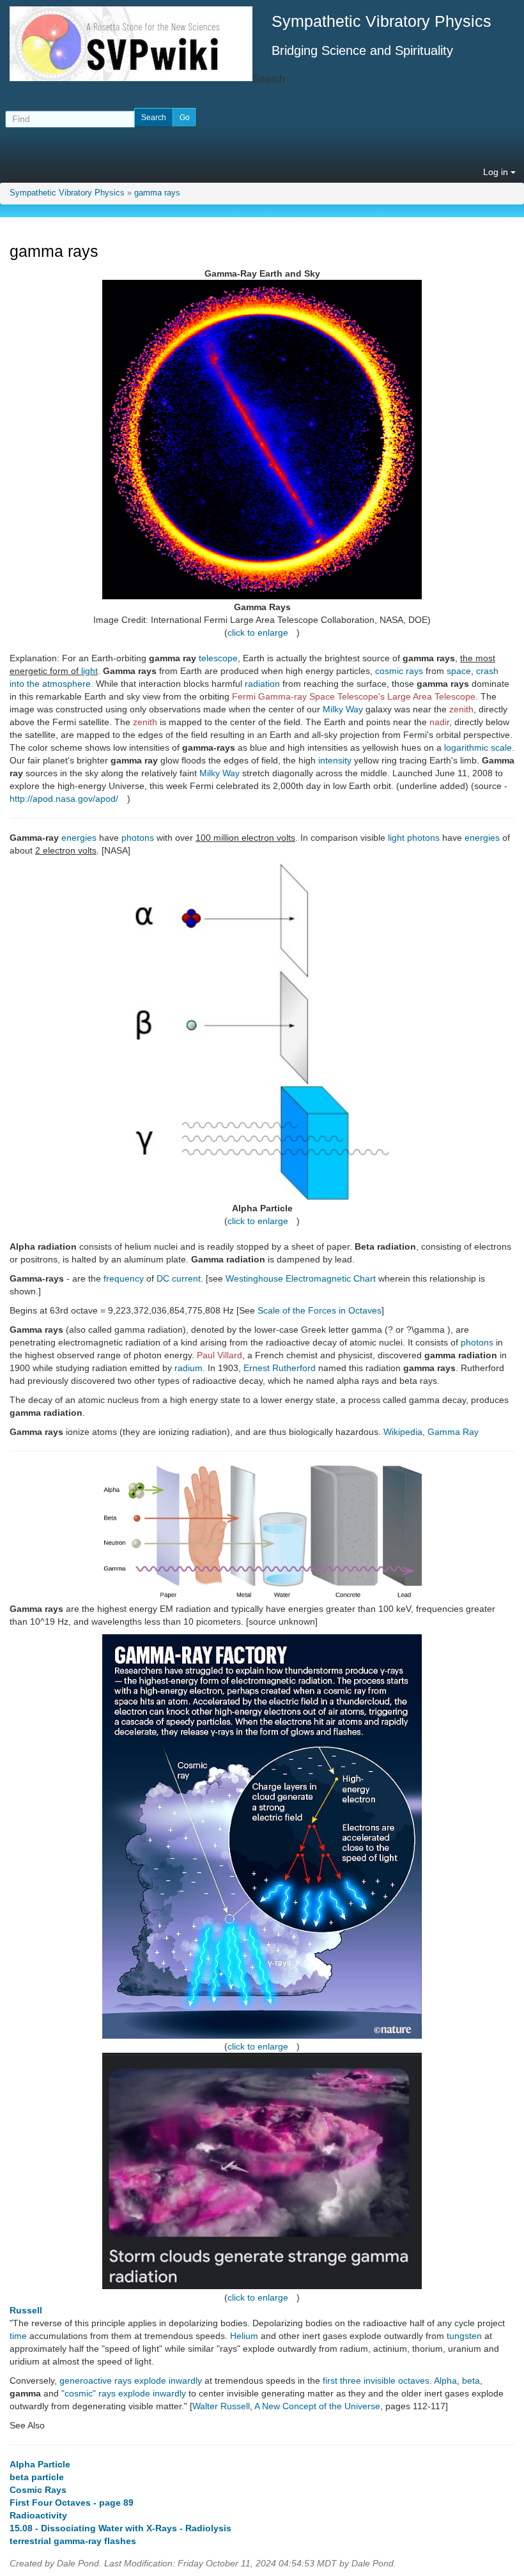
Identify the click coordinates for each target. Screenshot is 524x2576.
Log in (497, 172)
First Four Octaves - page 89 (72, 2503)
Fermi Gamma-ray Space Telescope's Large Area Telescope (354, 696)
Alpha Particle (40, 2464)
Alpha (445, 2380)
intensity (335, 760)
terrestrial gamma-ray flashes (73, 2541)
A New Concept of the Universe (317, 2406)
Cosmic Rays (38, 2490)
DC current (179, 1278)
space (459, 671)
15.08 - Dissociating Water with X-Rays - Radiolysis (120, 2528)
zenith (461, 709)
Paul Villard (220, 1355)
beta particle (37, 2477)
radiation (262, 684)
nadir (439, 722)
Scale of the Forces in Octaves (320, 1310)
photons (138, 838)
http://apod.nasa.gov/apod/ (64, 799)
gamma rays (157, 193)
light (89, 671)
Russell (26, 2310)
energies (79, 838)
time (18, 2336)
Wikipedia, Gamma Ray (431, 1432)
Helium (244, 2336)
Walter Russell (221, 2406)
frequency (124, 1278)
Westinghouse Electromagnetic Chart (301, 1278)
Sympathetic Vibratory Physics (67, 193)
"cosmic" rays (89, 2393)
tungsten (464, 2336)
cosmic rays (399, 671)
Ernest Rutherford (280, 1368)
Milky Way (343, 709)
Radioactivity (38, 2515)
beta (471, 2380)
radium (189, 1368)
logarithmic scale (478, 747)
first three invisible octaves (376, 2380)
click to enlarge (258, 632)
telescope (218, 658)
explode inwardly (168, 2380)
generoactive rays (96, 2380)
